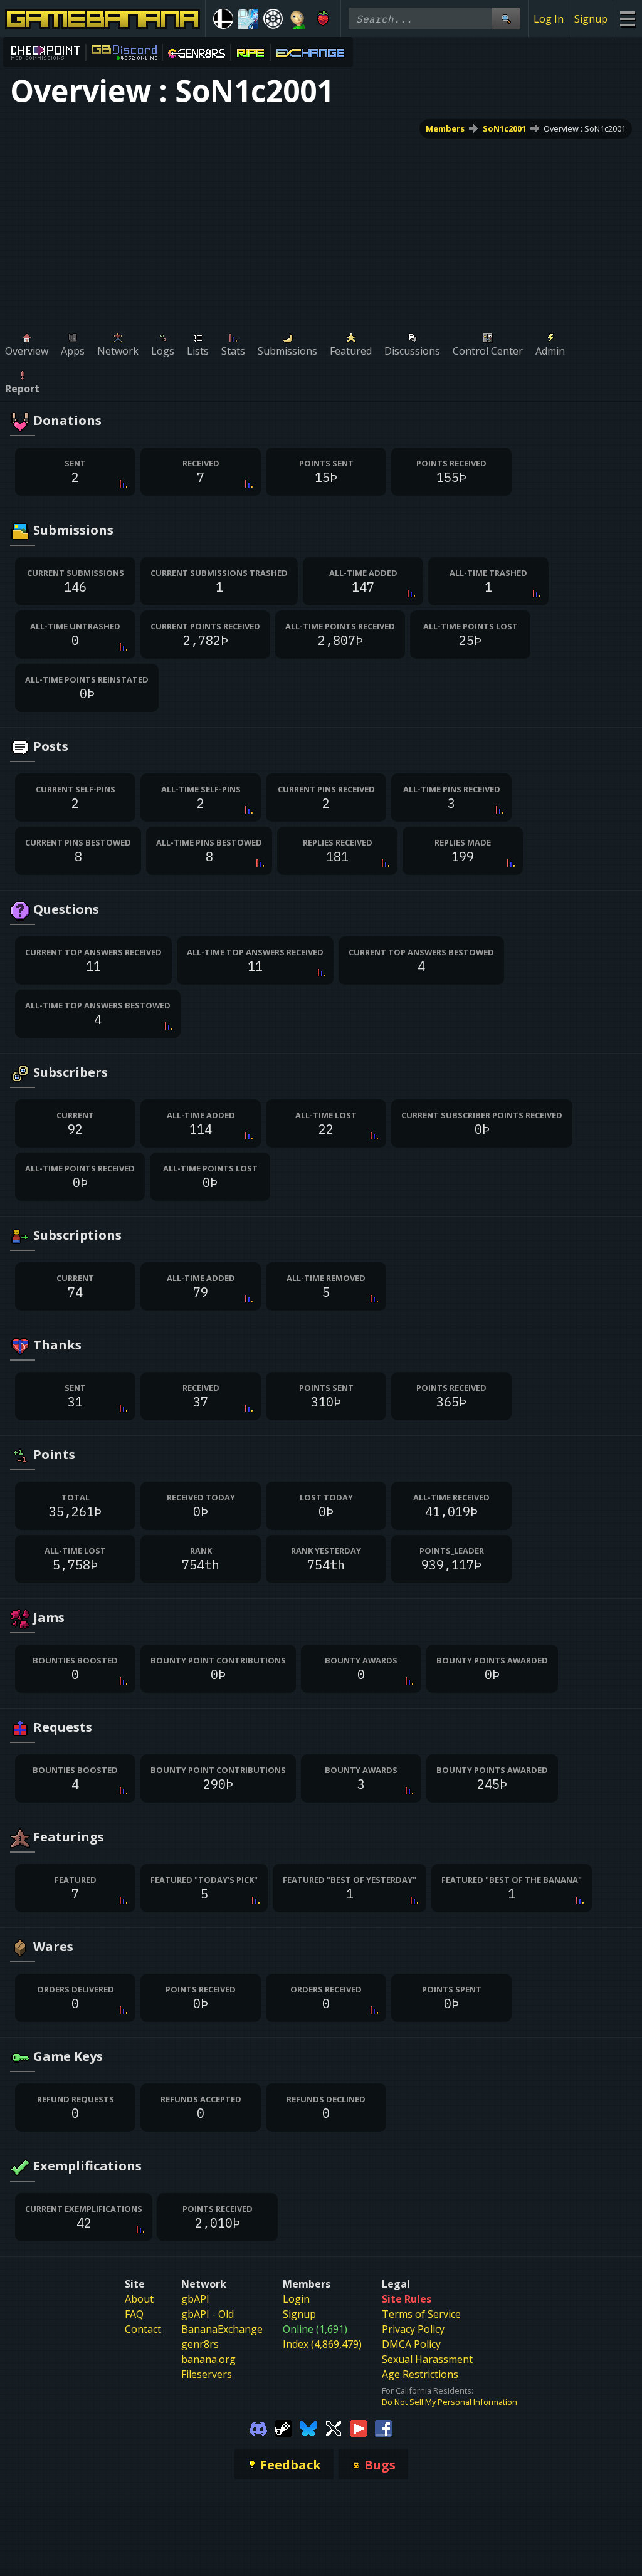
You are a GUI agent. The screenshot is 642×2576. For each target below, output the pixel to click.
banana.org (208, 2359)
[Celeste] (323, 19)
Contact (143, 2329)
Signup (591, 19)
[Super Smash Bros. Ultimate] (223, 19)
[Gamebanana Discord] (258, 2427)
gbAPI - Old (208, 2314)
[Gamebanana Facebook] (384, 2427)
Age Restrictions (420, 2374)
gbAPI (195, 2299)
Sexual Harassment (427, 2359)
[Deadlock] (273, 19)
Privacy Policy (413, 2329)
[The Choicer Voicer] (248, 19)
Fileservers (207, 2374)
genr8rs (200, 2344)
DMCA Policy (411, 2344)
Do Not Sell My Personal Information (450, 2402)
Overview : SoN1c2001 (585, 128)
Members (445, 128)
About (139, 2299)
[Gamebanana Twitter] (334, 2427)
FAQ (134, 2314)
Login (296, 2299)
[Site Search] (506, 18)
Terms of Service (421, 2314)
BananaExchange (222, 2329)
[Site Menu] (627, 18)
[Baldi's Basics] (298, 19)
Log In (549, 19)
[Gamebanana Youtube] (359, 2427)
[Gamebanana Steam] (283, 2427)
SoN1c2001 (504, 128)
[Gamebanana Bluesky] (308, 2427)
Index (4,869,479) (322, 2344)
